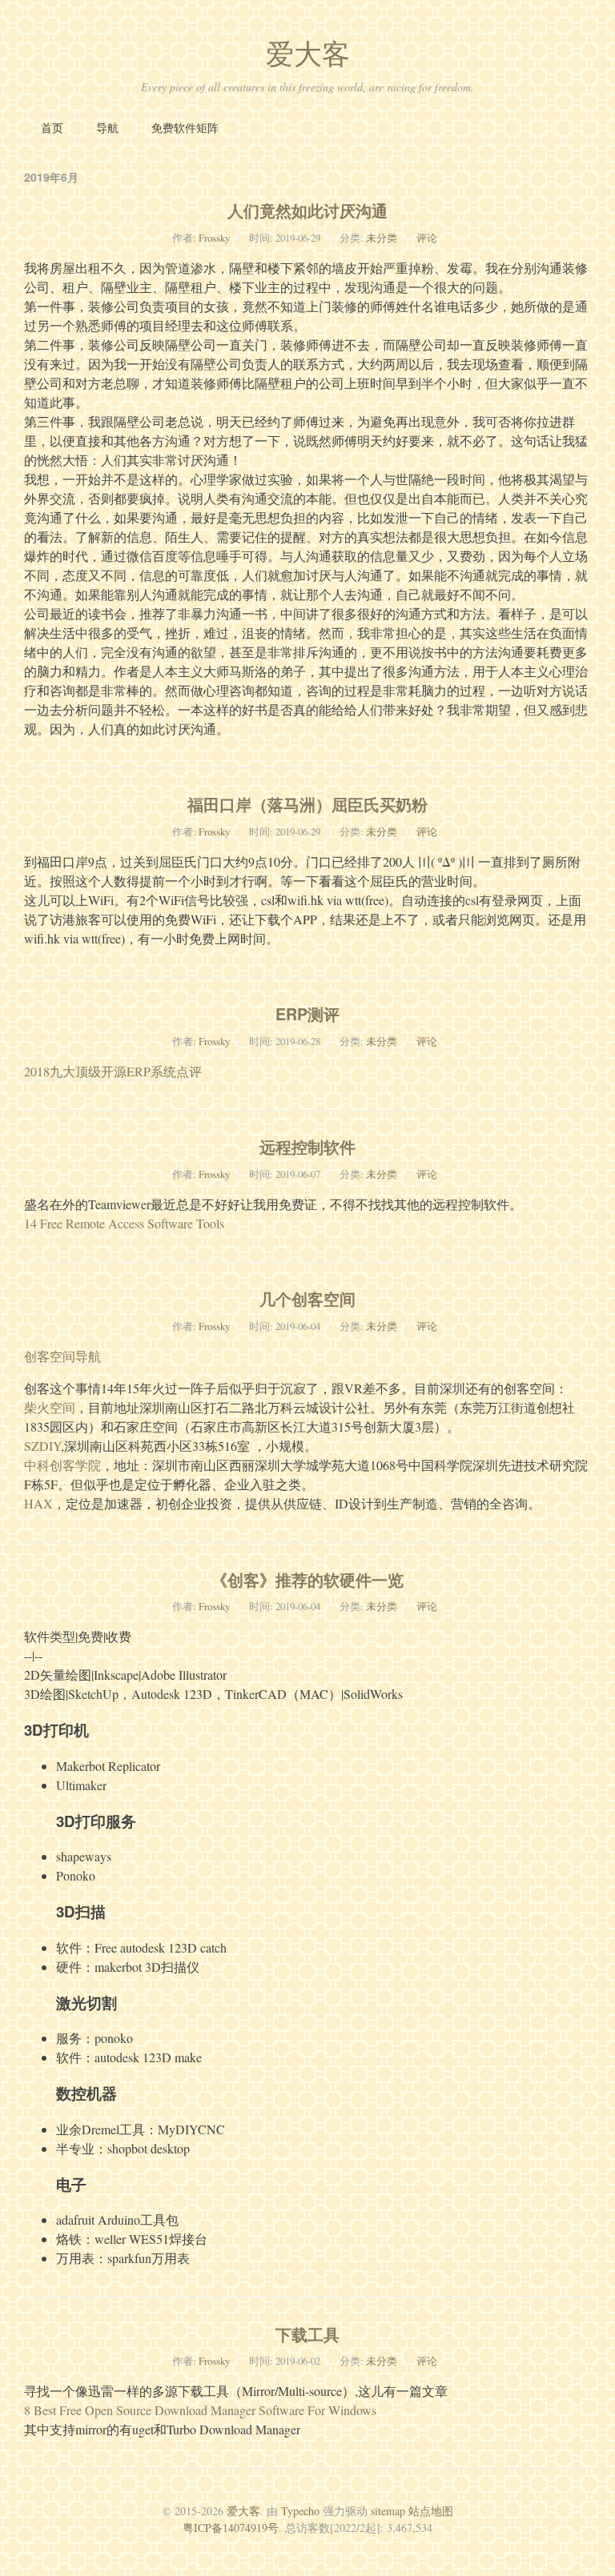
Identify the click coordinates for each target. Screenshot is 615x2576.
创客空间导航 (62, 1356)
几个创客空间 (307, 1299)
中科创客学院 (62, 1465)
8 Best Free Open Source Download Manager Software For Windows (200, 2410)
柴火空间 (50, 1407)
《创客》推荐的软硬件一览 (307, 1580)
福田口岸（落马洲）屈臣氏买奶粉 (307, 804)
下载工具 (307, 2334)
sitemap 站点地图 (412, 2511)
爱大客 (308, 53)
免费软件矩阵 (185, 128)
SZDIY (42, 1446)
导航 (107, 128)
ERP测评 (307, 1014)
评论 (427, 238)
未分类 (382, 238)
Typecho (300, 2511)
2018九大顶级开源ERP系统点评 (113, 1071)
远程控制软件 (307, 1147)
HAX (38, 1503)
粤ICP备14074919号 (231, 2528)
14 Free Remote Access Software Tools (124, 1223)
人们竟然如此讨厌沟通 (307, 210)
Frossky (214, 238)
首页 (52, 128)
